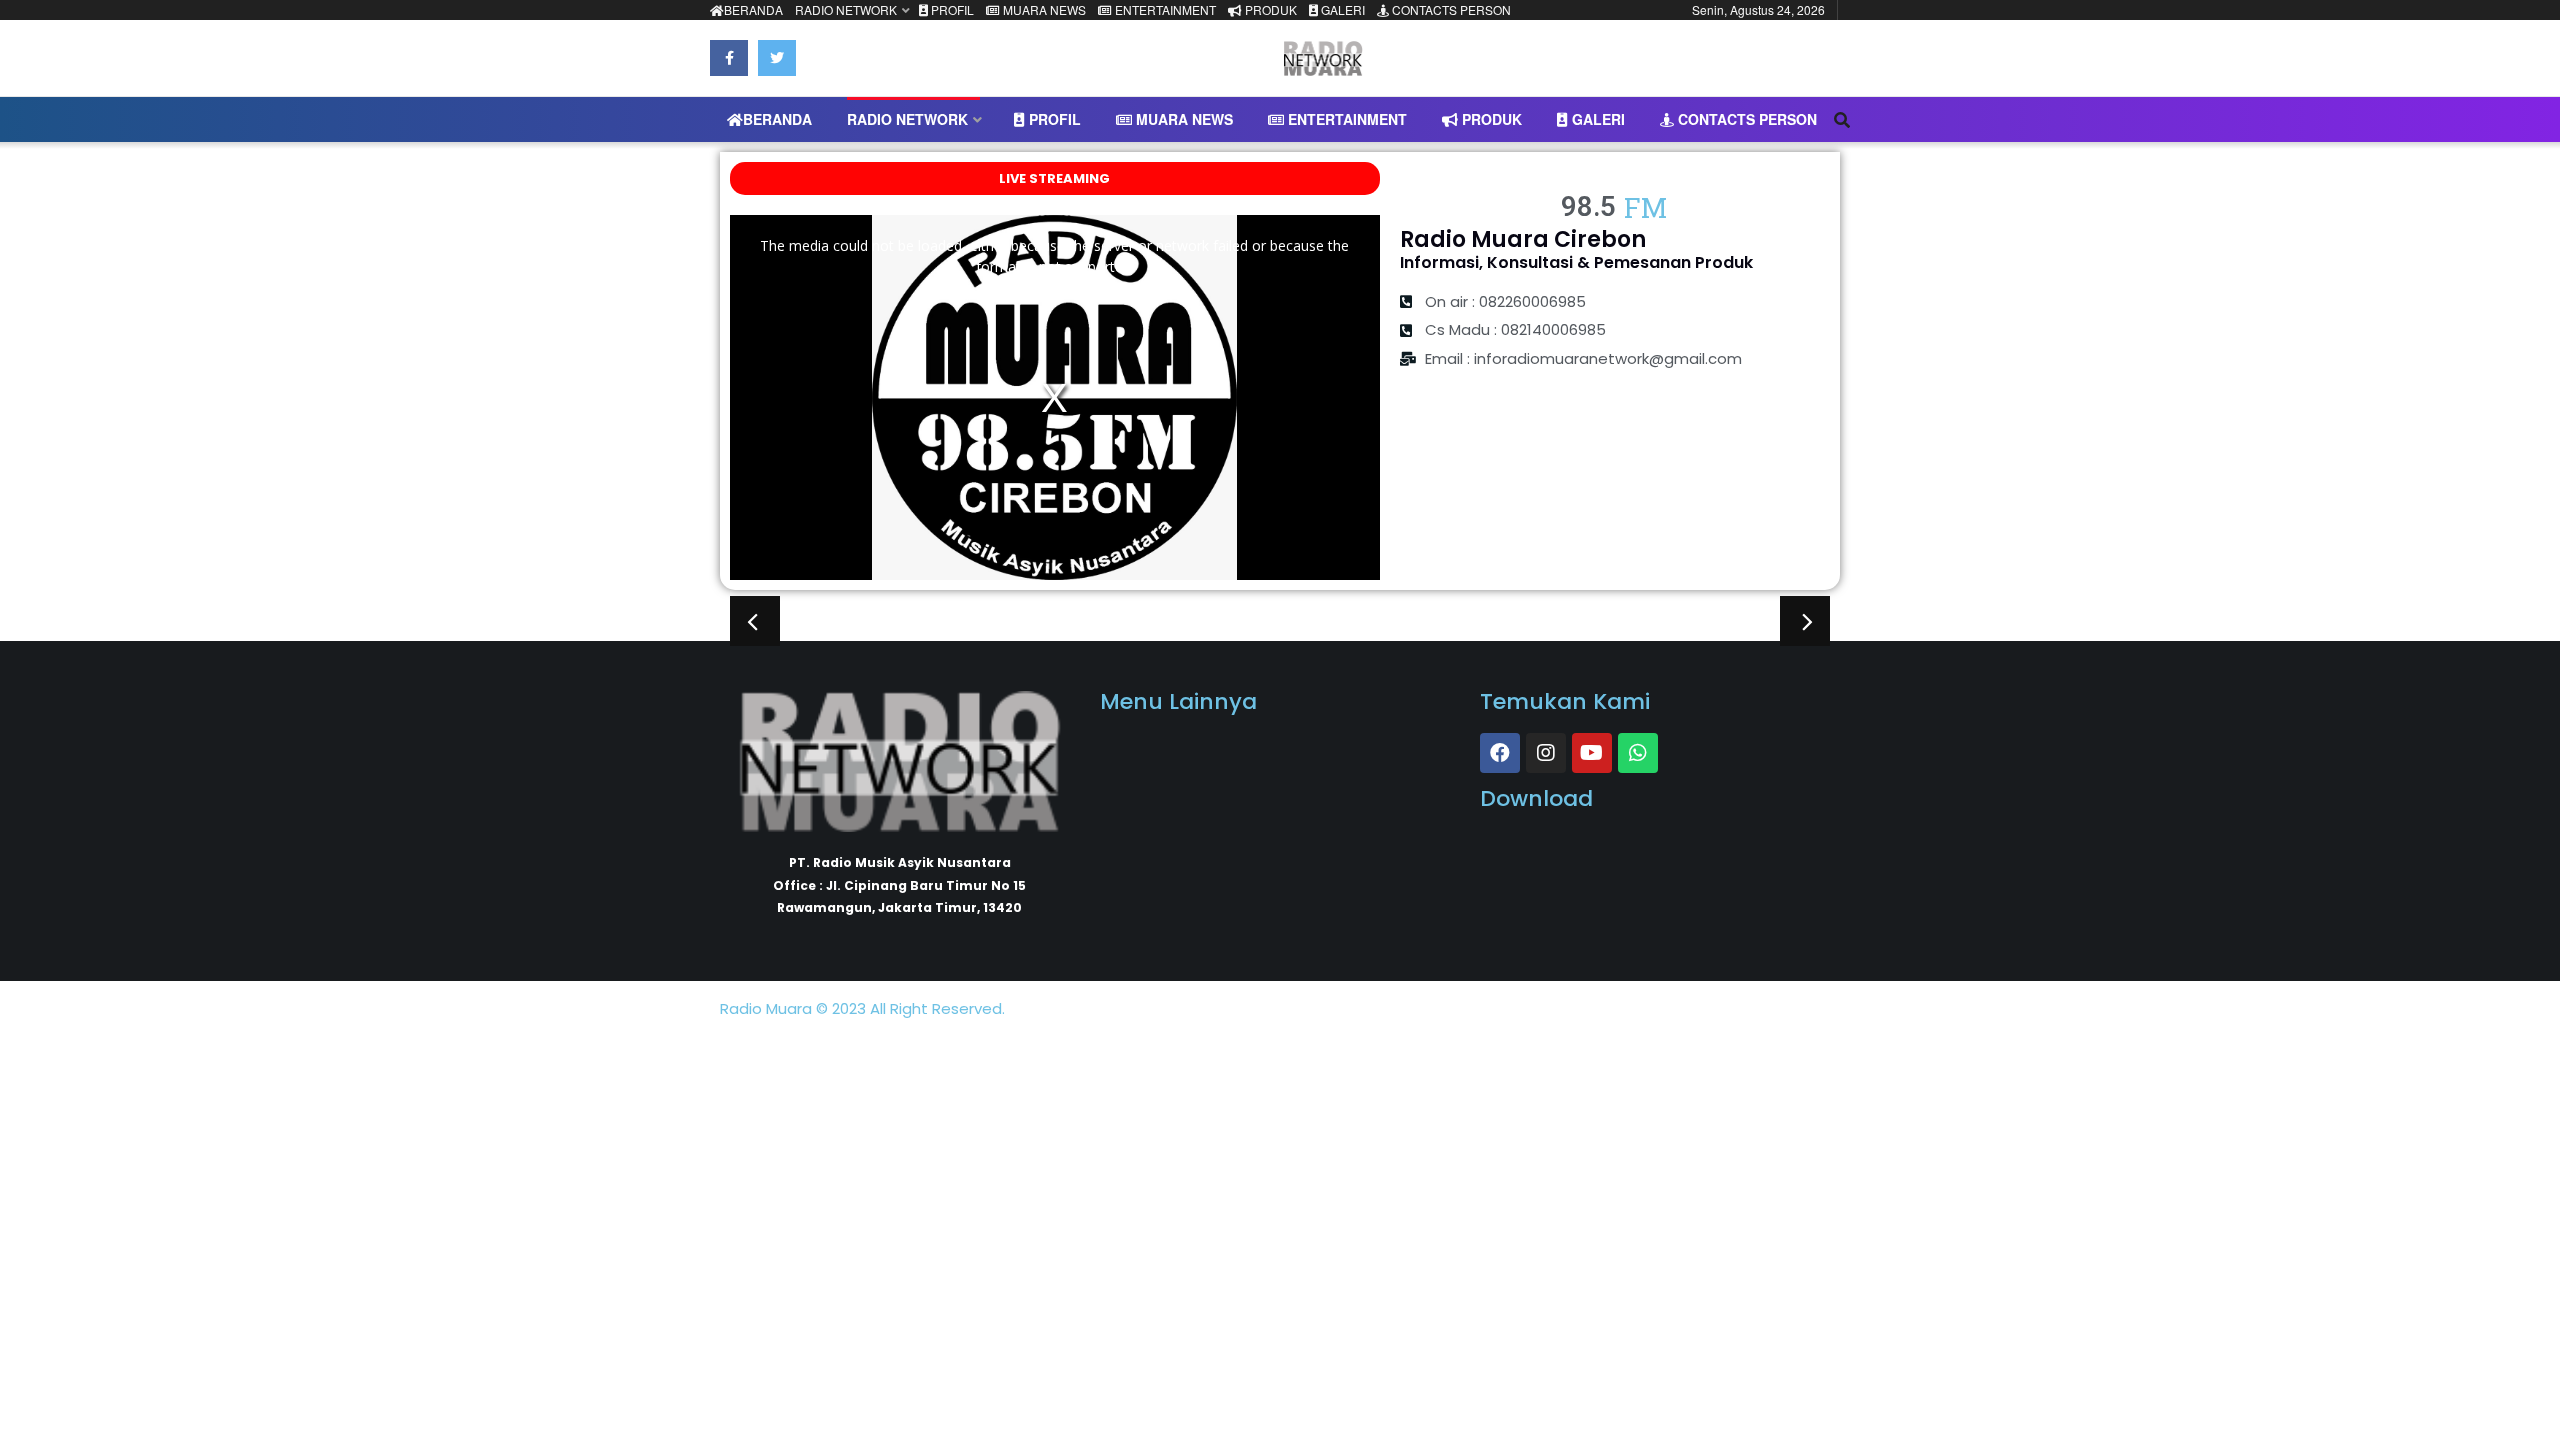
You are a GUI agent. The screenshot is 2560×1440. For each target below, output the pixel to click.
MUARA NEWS (1043, 9)
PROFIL (951, 9)
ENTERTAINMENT (1164, 9)
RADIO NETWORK (846, 9)
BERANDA (753, 9)
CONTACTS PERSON (1450, 9)
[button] (755, 621)
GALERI (1341, 9)
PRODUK (1269, 9)
